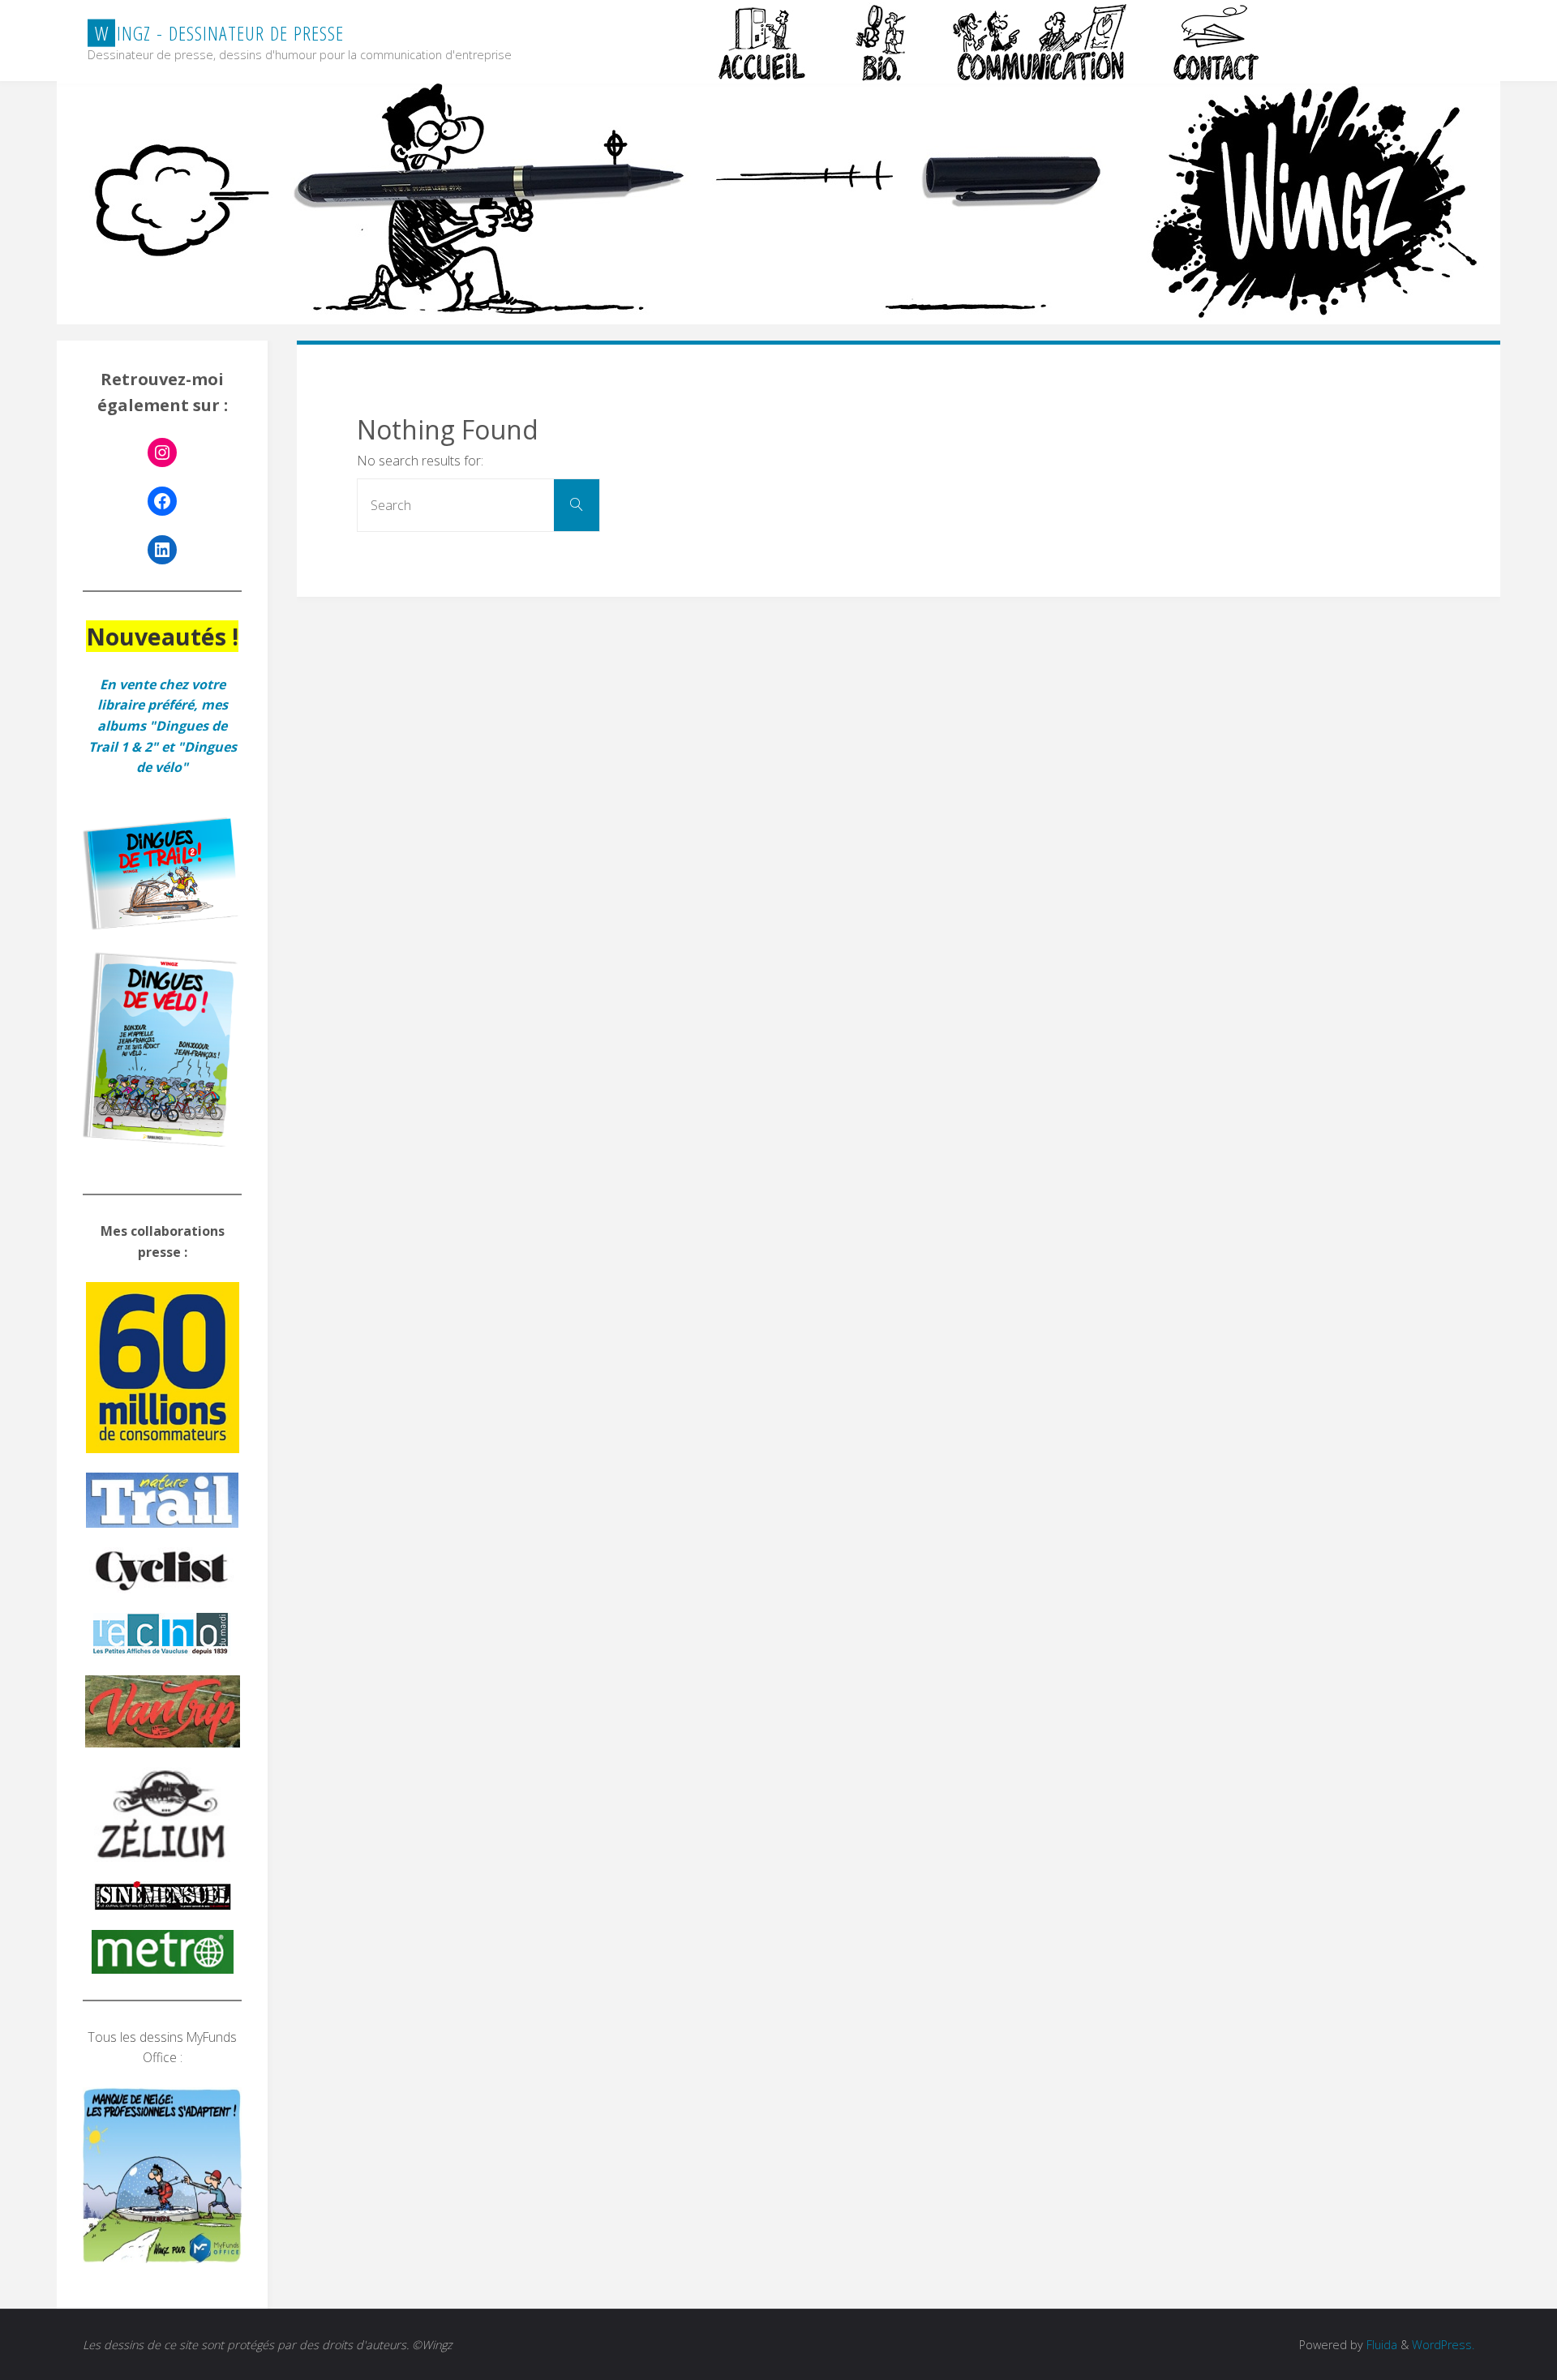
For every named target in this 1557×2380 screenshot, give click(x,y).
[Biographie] (881, 42)
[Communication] (1039, 42)
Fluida (1380, 2345)
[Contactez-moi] (1218, 42)
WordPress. (1443, 2345)
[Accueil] (764, 42)
